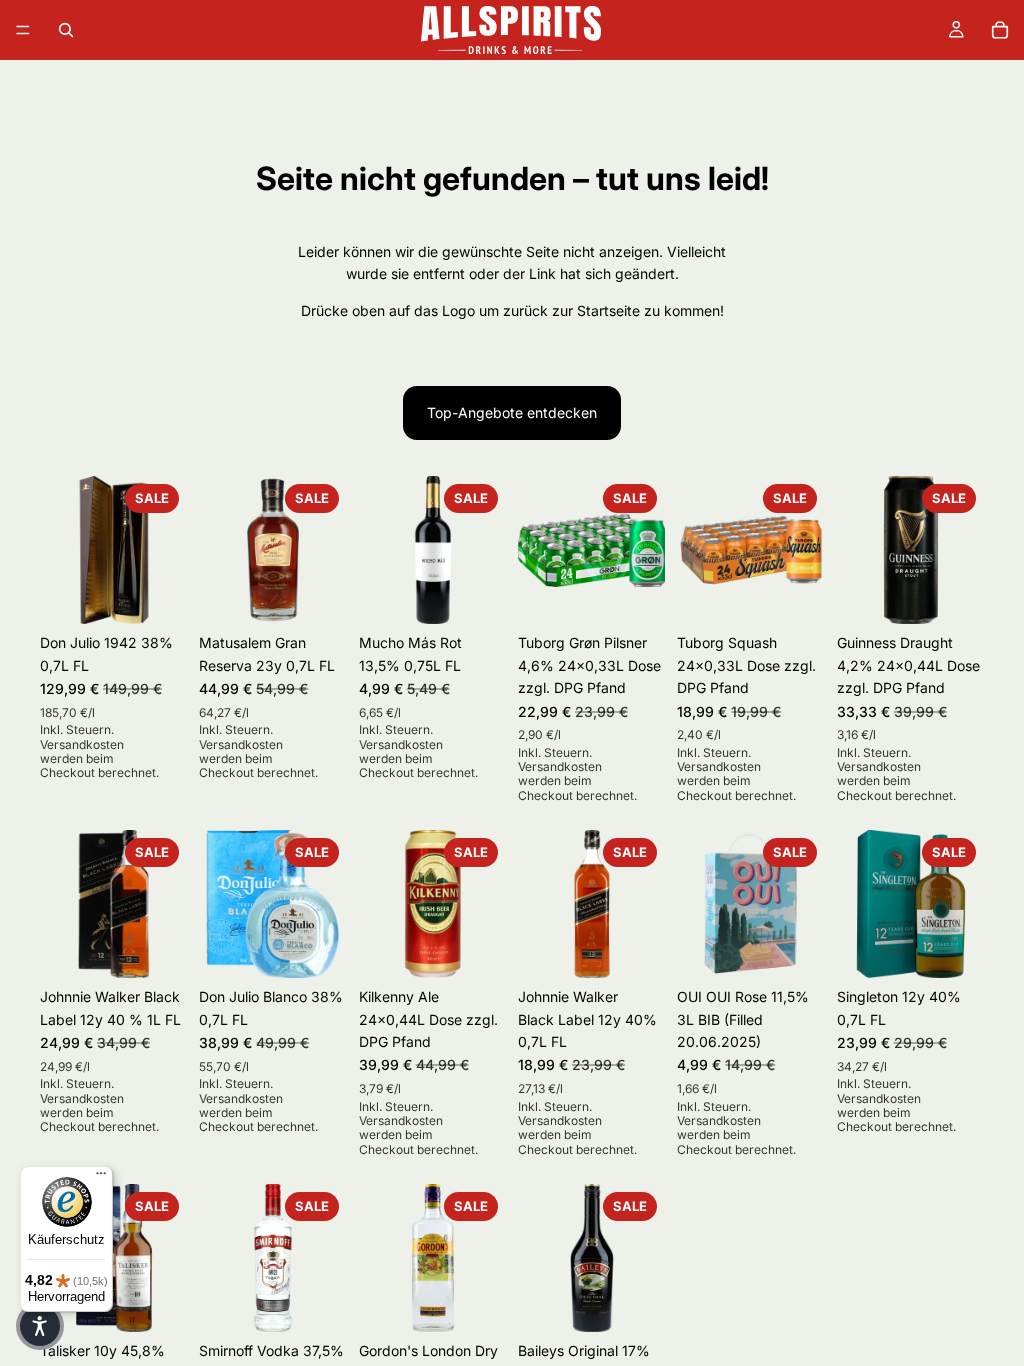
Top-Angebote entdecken (512, 412)
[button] (40, 1326)
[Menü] (23, 30)
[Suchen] (66, 30)
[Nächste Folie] (165, 550)
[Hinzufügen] (157, 594)
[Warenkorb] (1000, 30)
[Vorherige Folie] (62, 550)
